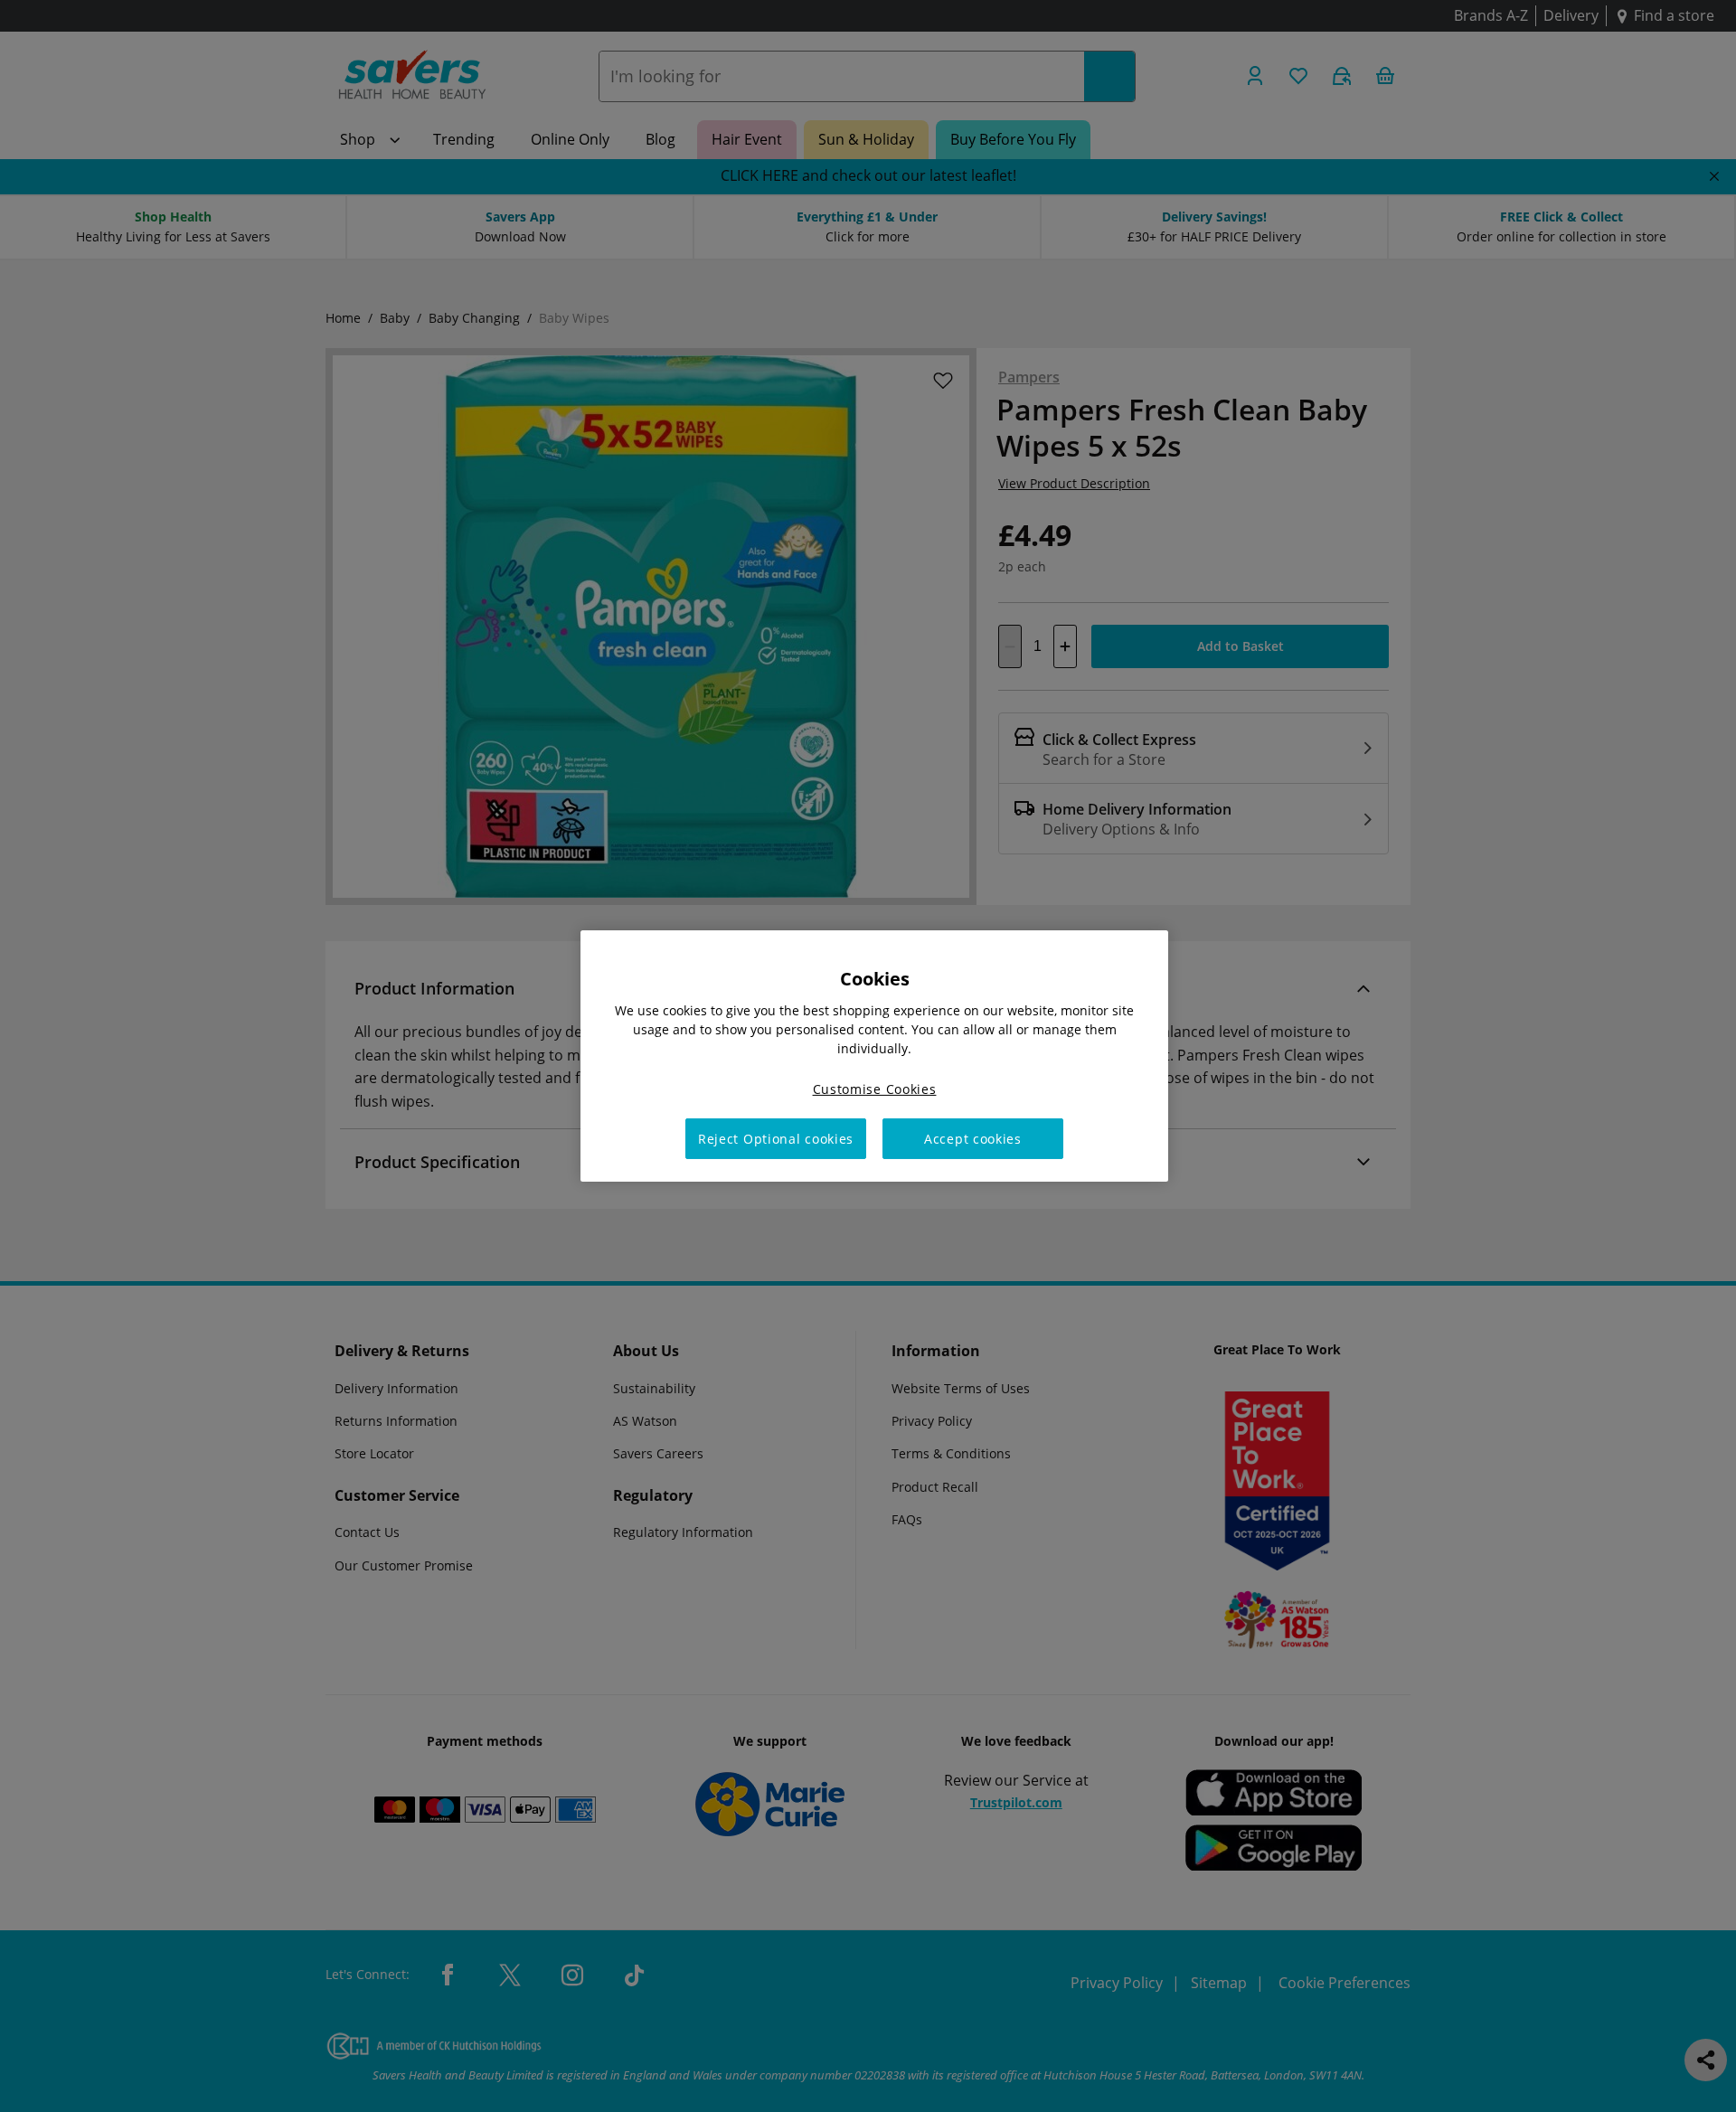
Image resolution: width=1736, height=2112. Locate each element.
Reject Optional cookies (776, 1139)
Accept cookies (973, 1139)
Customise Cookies (875, 1089)
